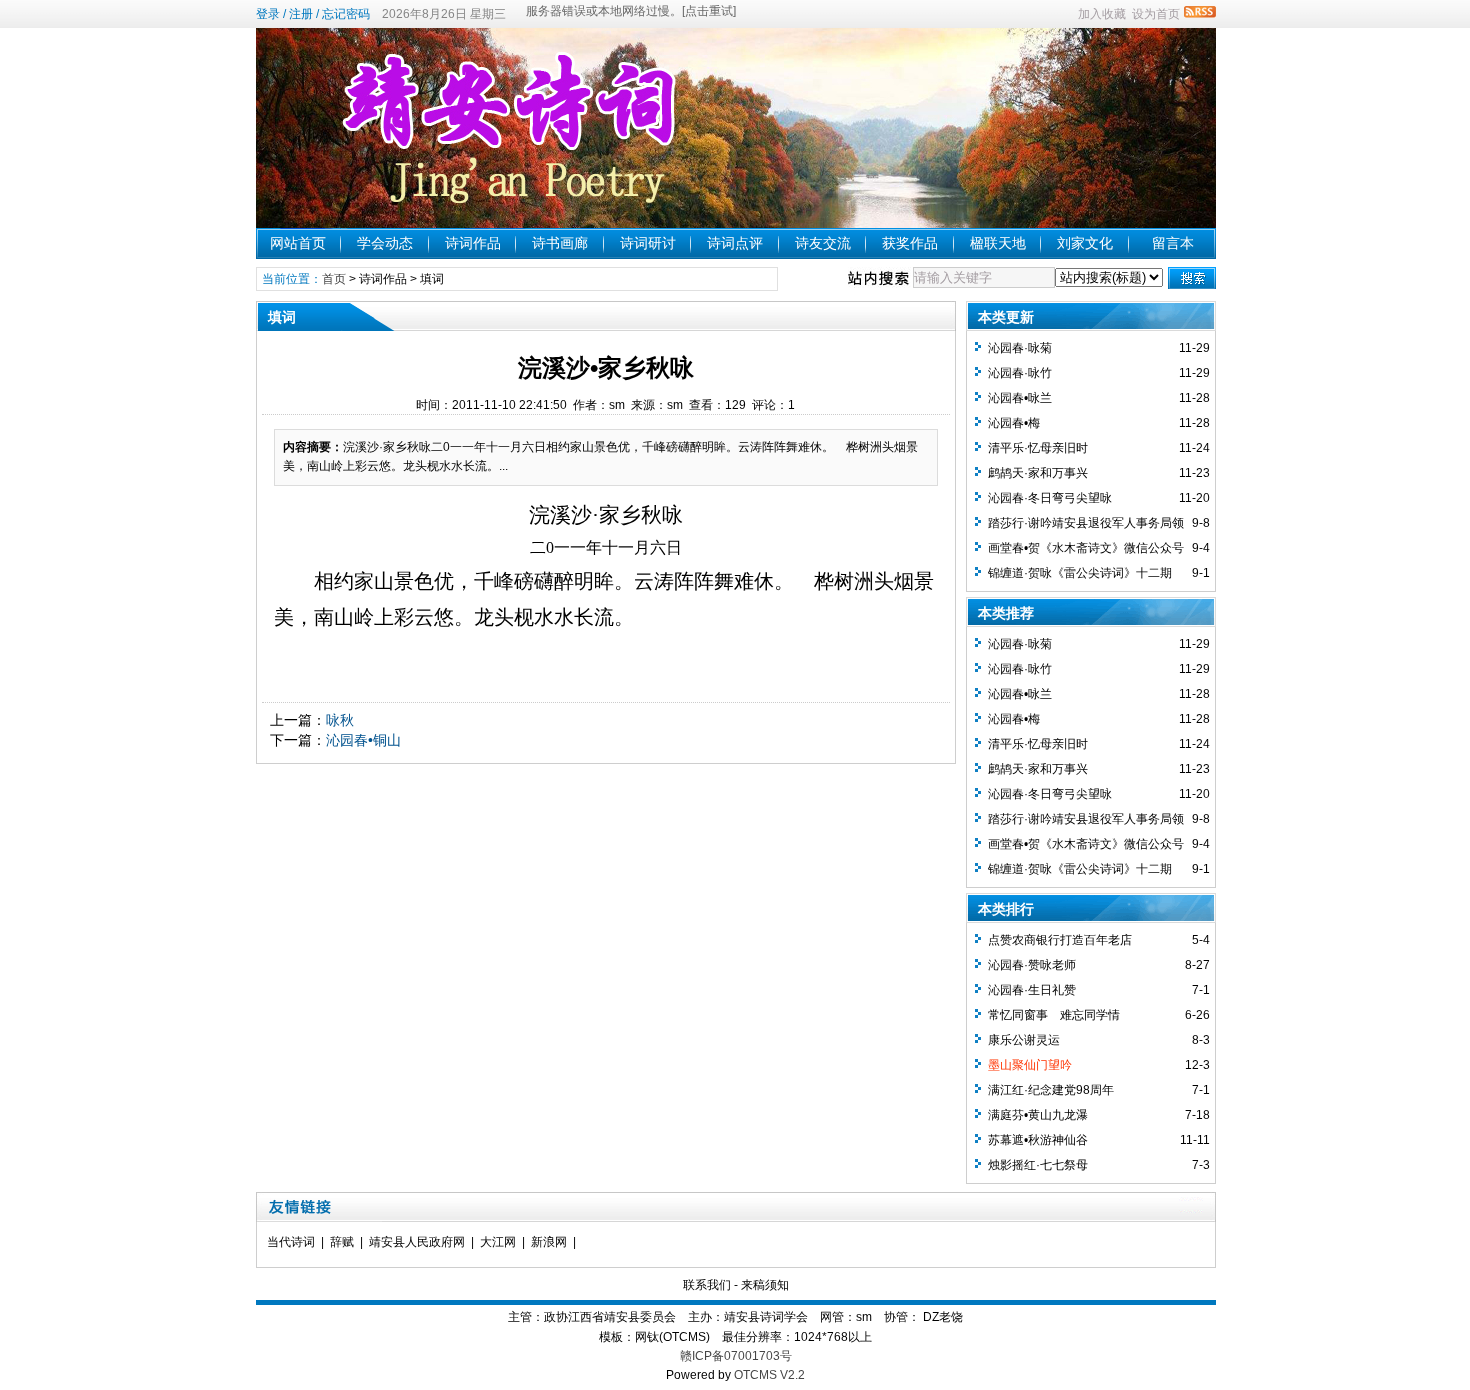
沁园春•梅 (1014, 423)
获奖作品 (910, 243)
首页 (334, 279)
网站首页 (298, 243)
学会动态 (385, 243)
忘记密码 (346, 14)
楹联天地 (998, 243)
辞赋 (342, 1242)
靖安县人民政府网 (417, 1242)
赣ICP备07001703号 (736, 1356)
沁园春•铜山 (363, 740)
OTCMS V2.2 (769, 1375)
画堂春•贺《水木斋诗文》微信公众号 (1086, 548)
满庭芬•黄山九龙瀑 (1038, 1115)
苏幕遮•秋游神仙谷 (1038, 1140)
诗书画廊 (560, 243)
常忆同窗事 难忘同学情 (1054, 1015)
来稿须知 (765, 1285)
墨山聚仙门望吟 (1030, 1065)
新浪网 (549, 1242)
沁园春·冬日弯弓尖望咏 (1050, 498)
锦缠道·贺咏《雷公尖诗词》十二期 (1080, 573)
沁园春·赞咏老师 (1032, 965)
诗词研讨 (648, 243)
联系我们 (707, 1285)
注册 (301, 14)
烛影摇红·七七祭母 (1038, 1165)
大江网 (498, 1242)
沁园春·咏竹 (1020, 373)
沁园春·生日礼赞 (1032, 990)
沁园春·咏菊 (1020, 348)
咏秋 (340, 720)
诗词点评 (735, 243)
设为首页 (1156, 14)
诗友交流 (823, 243)
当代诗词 (291, 1242)
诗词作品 (473, 243)
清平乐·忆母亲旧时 (1038, 448)
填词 (432, 279)
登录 (268, 14)
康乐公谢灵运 (1024, 1040)
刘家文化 (1085, 243)
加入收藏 (1102, 14)
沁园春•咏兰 (1020, 398)
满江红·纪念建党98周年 (1051, 1090)
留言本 (1173, 243)
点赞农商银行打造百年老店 (1060, 940)
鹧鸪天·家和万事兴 (1038, 473)
